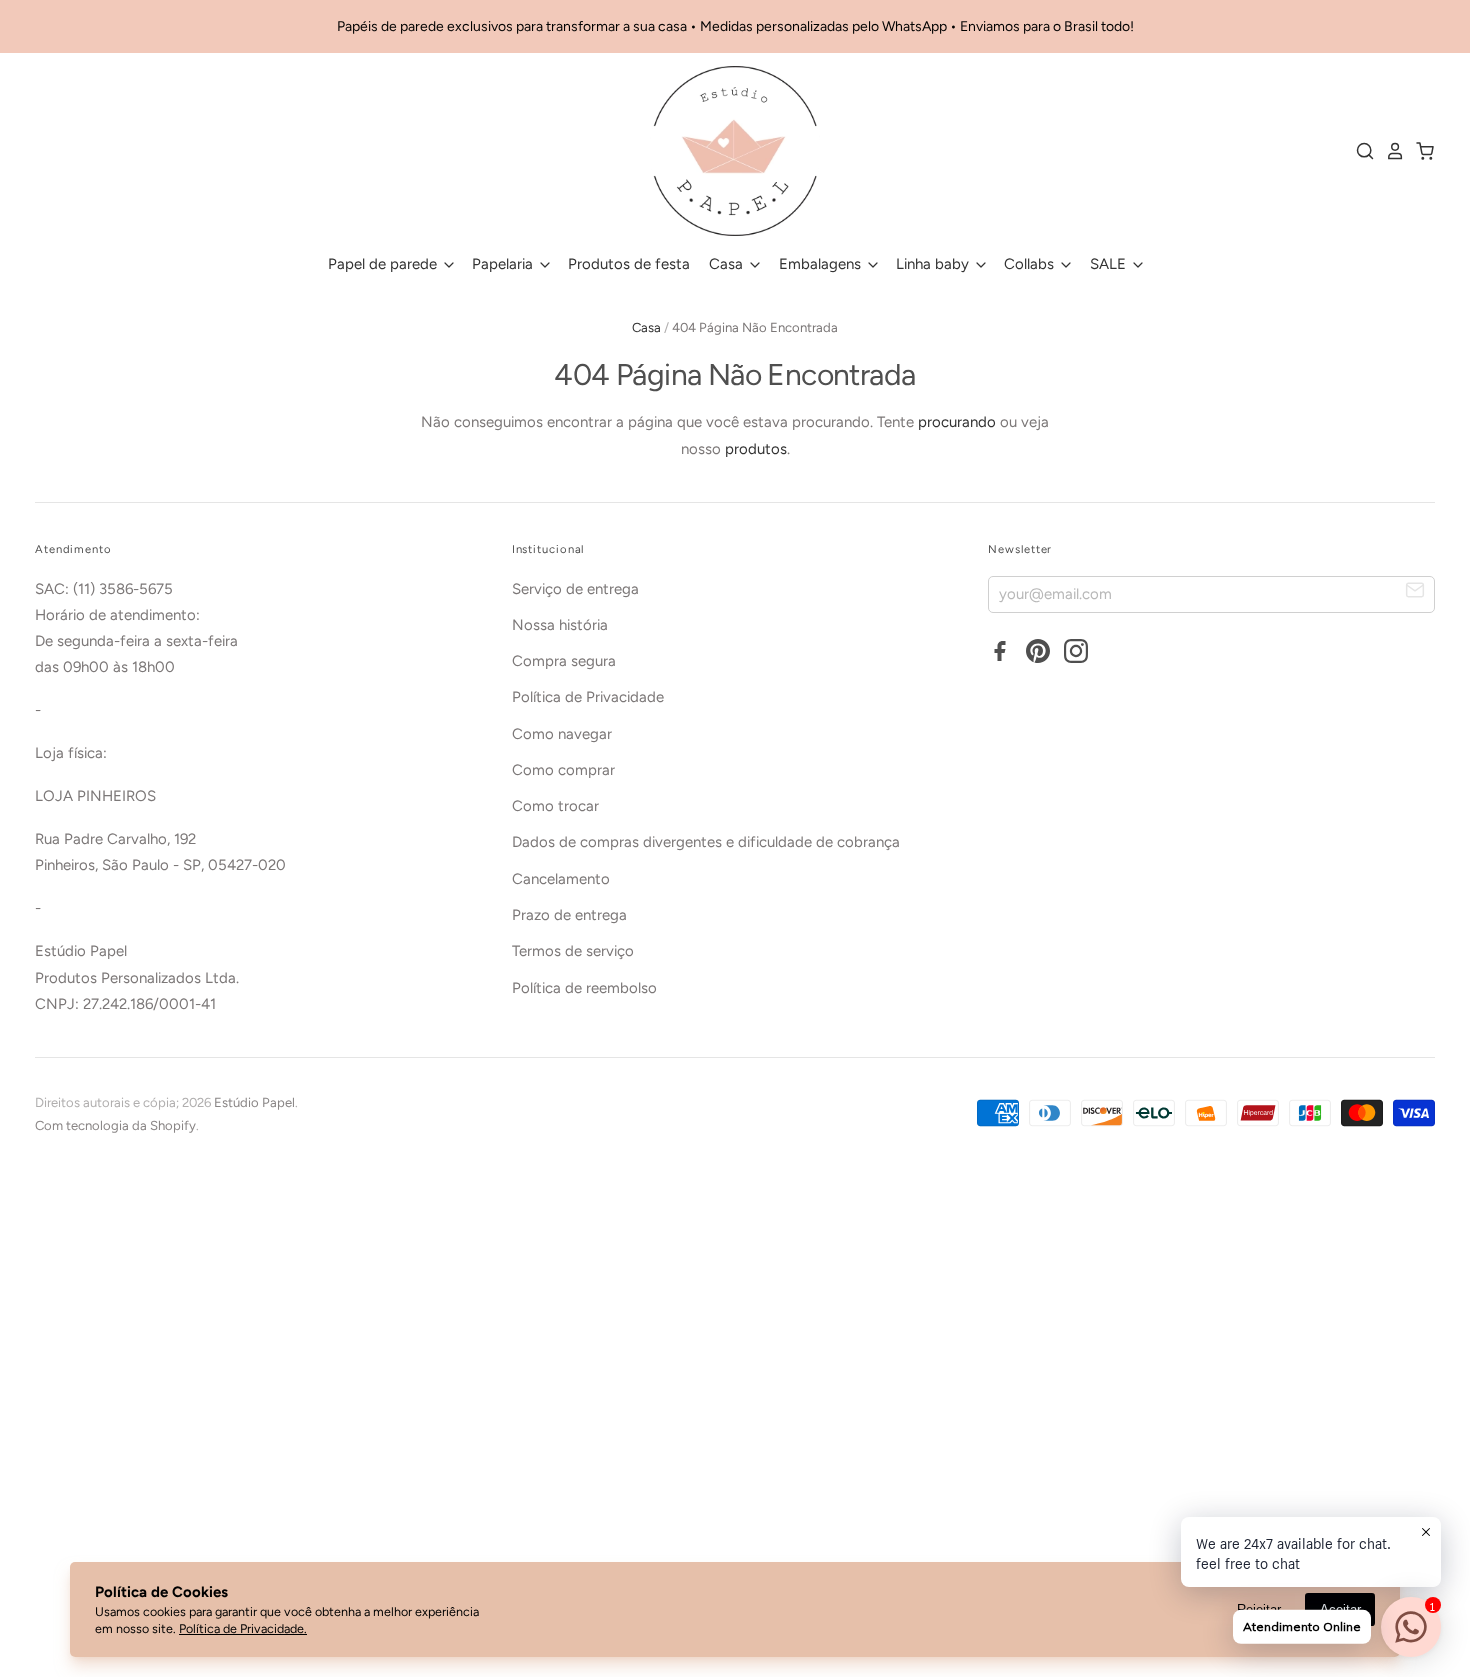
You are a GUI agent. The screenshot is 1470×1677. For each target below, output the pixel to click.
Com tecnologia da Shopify (115, 1125)
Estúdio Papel (254, 1102)
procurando (957, 422)
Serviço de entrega (575, 589)
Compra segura (564, 661)
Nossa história (560, 625)
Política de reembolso (584, 988)
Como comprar (563, 770)
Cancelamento (561, 879)
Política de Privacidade (588, 697)
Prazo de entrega (569, 915)
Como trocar (555, 806)
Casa (728, 264)
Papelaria (504, 264)
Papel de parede (384, 264)
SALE (1110, 264)
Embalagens (822, 264)
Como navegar (562, 734)
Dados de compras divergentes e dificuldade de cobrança (706, 842)
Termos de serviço (573, 951)
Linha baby (934, 264)
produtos (756, 449)
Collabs (1031, 264)
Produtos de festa (629, 264)
